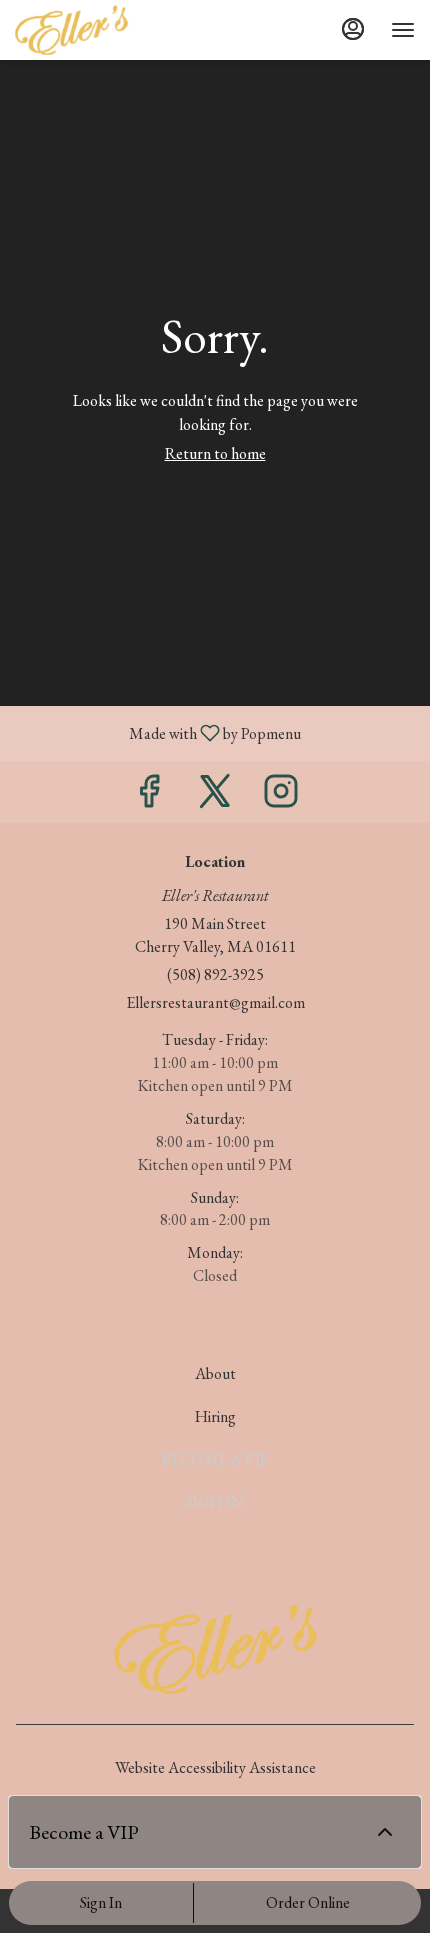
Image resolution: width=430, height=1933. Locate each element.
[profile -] (353, 29)
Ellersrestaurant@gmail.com (215, 1002)
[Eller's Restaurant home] (105, 30)
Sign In (101, 1902)
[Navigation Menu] (403, 30)
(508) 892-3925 (215, 974)
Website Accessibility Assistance (215, 1767)
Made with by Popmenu (158, 732)
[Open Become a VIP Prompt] (385, 1832)
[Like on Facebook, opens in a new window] (149, 796)
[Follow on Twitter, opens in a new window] (215, 796)
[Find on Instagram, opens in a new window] (281, 796)
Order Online (308, 1902)
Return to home (215, 453)
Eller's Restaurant (215, 1649)
